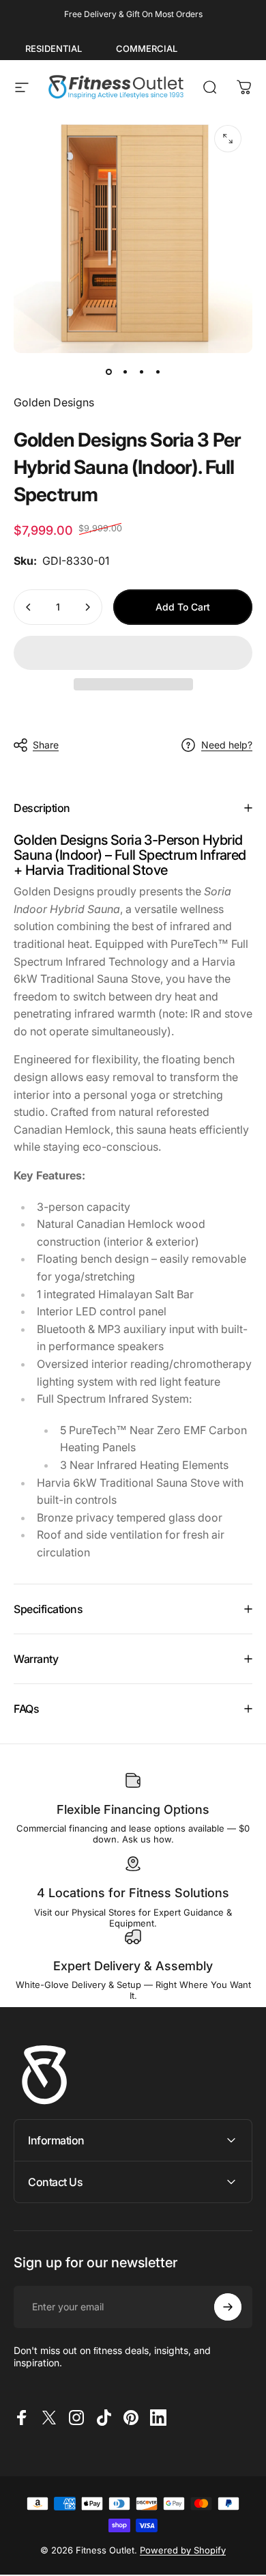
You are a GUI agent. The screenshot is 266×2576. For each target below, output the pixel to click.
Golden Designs (54, 402)
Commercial (147, 48)
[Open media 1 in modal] (228, 139)
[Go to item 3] (141, 372)
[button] (133, 653)
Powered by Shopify (183, 2550)
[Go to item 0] (108, 372)
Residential (54, 48)
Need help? (227, 745)
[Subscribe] (228, 2307)
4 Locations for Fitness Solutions (133, 1893)
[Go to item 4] (158, 372)
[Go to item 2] (125, 372)
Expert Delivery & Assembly (133, 1966)
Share (46, 745)
